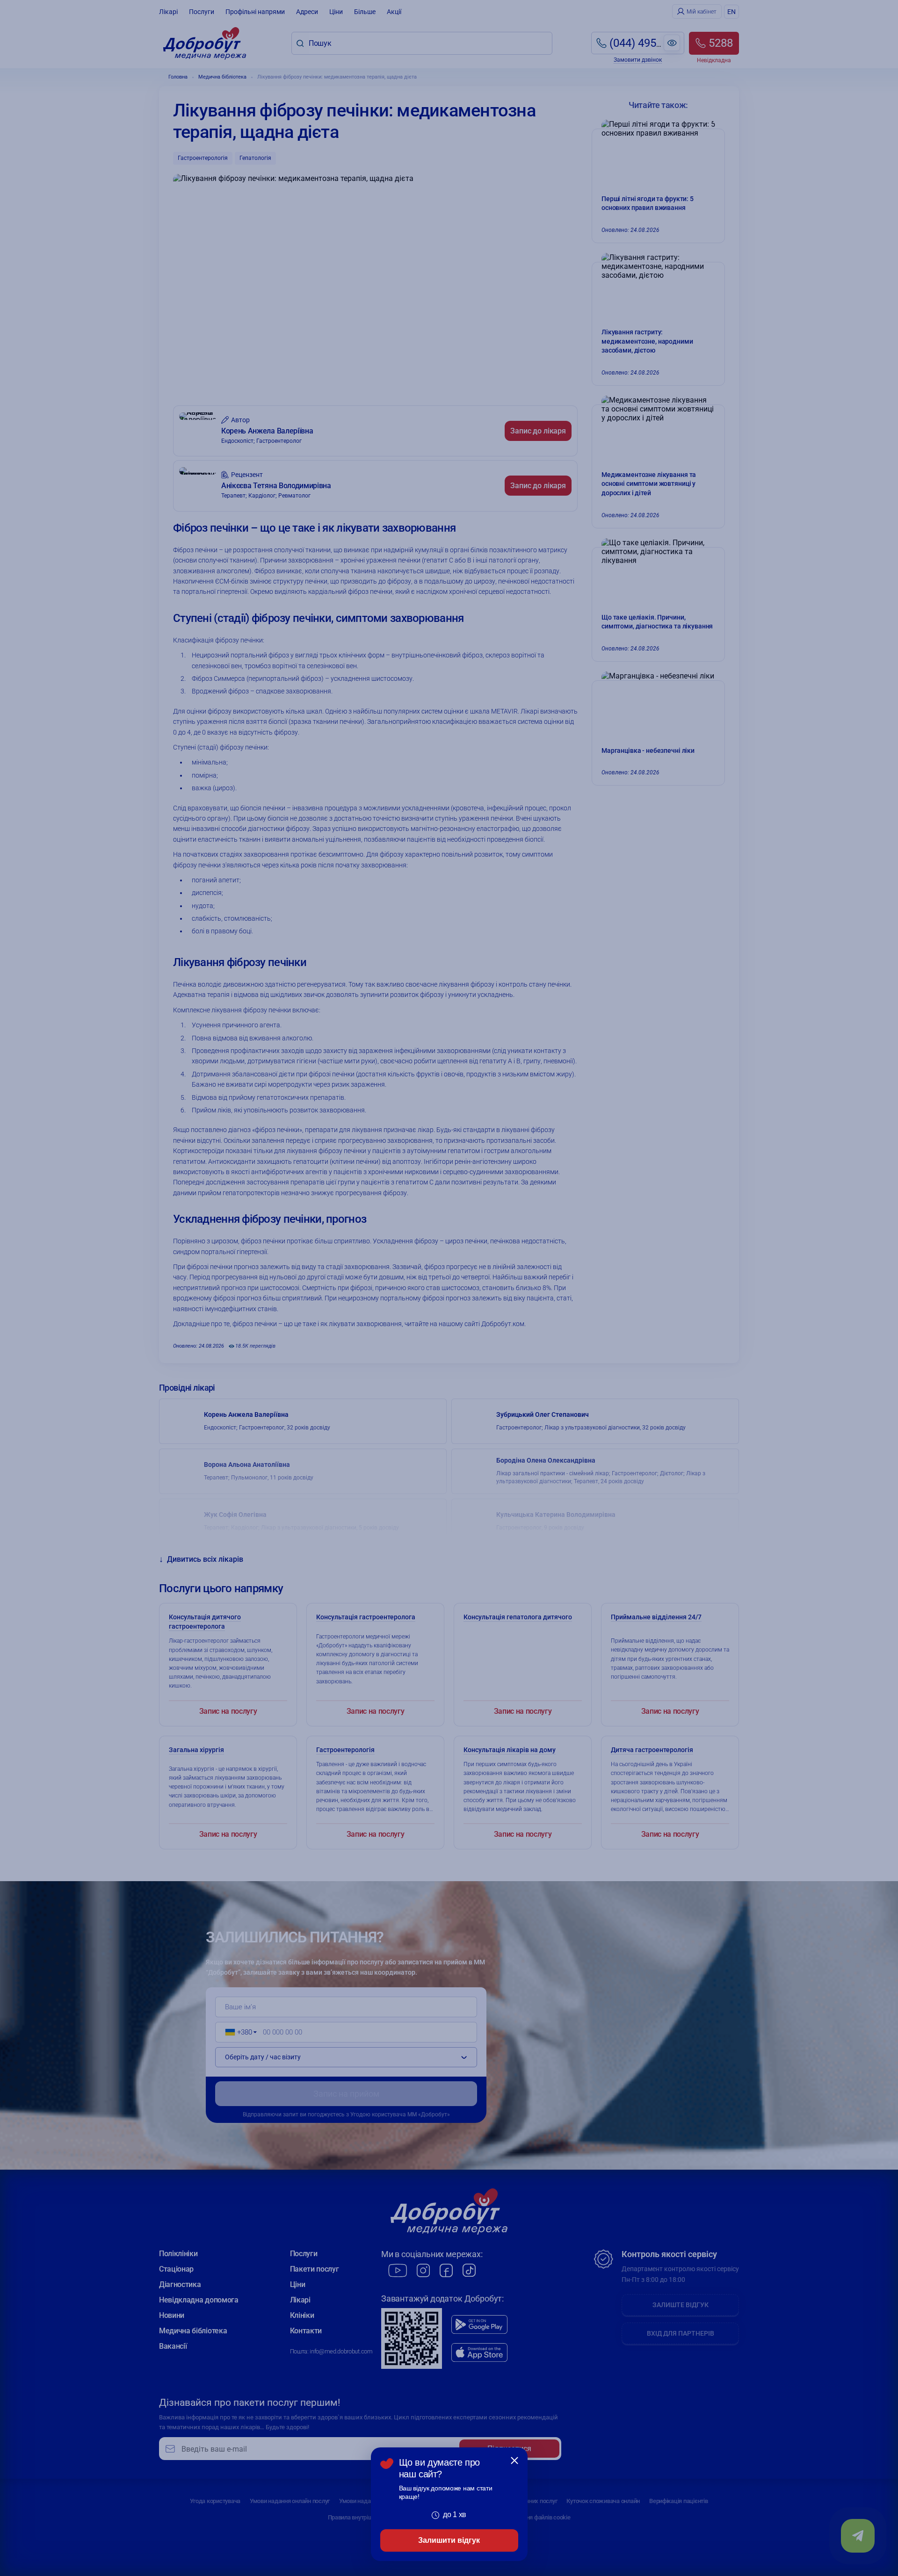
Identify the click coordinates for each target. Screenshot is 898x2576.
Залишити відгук (449, 2540)
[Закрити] (514, 2461)
